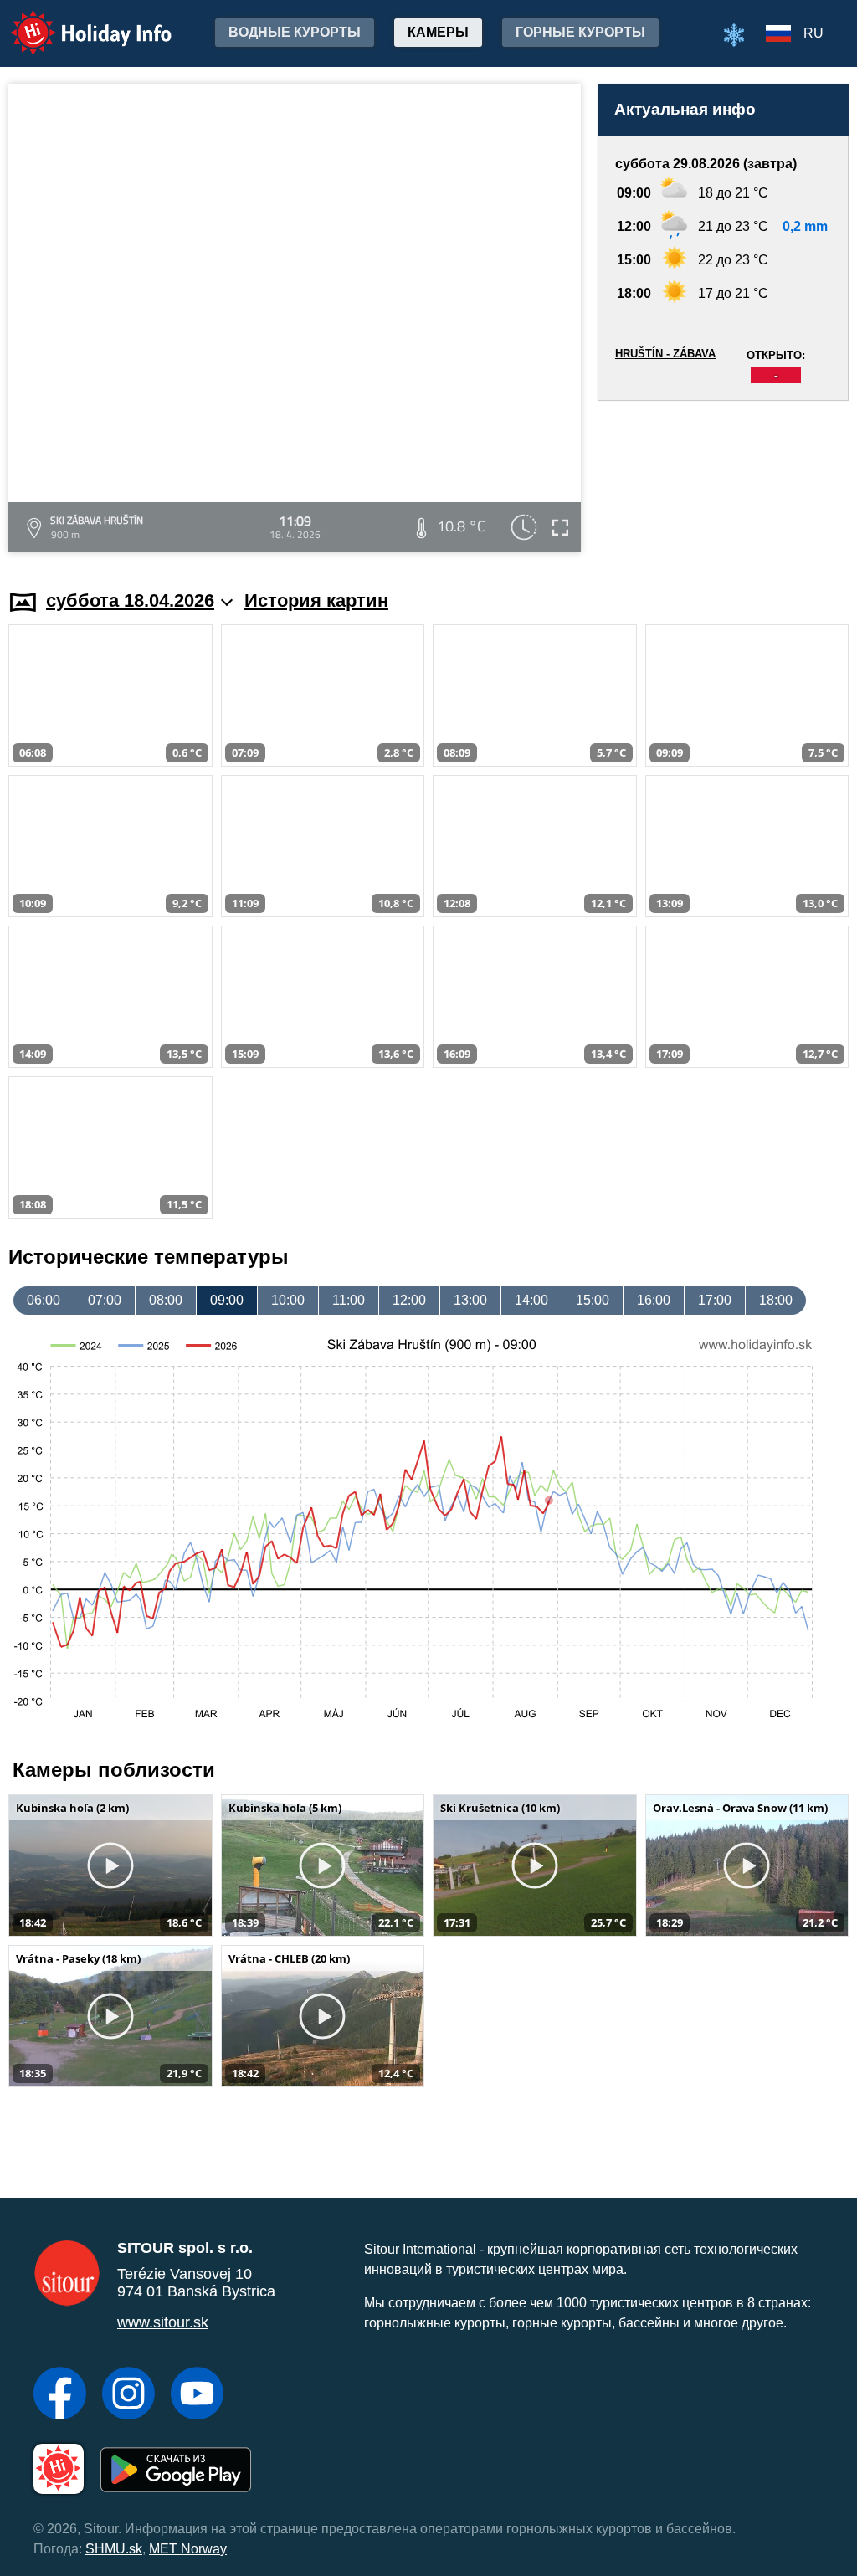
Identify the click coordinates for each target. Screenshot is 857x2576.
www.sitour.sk (163, 2322)
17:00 (715, 1300)
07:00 (105, 1300)
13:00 (470, 1300)
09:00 (227, 1300)
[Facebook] (60, 2395)
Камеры (438, 32)
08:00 (166, 1300)
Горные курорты (580, 32)
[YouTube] (197, 2395)
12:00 (409, 1300)
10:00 (288, 1300)
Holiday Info (76, 21)
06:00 (44, 1300)
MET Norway (188, 2549)
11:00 (349, 1300)
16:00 (654, 1300)
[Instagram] (128, 2395)
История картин (316, 600)
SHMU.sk (114, 2549)
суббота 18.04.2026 (130, 600)
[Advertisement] (723, 479)
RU (813, 33)
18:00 (776, 1300)
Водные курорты (295, 32)
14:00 (531, 1300)
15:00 (593, 1300)
